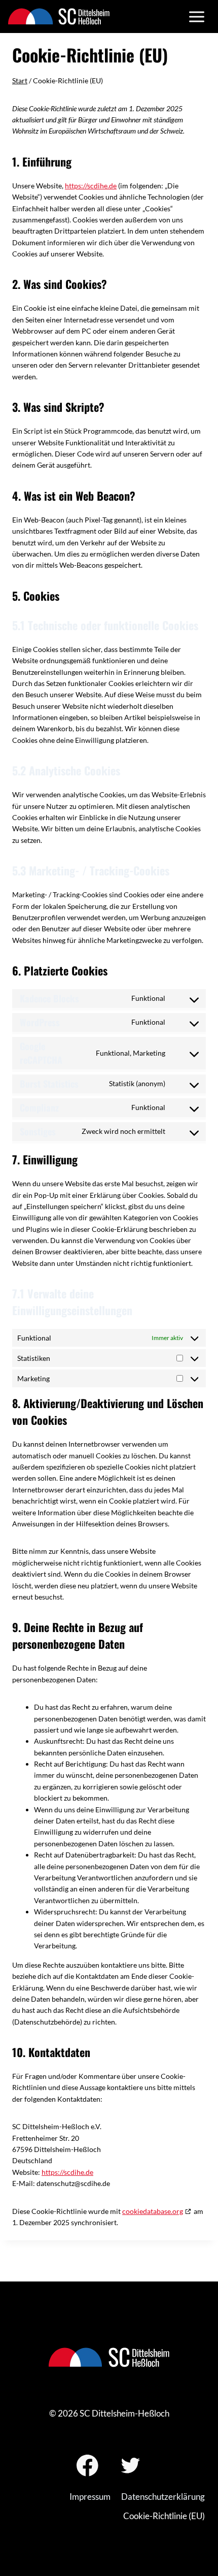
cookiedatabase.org (153, 2211)
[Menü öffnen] (196, 17)
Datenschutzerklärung (163, 2497)
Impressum (90, 2497)
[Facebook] (87, 2466)
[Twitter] (131, 2466)
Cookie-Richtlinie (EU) (164, 2516)
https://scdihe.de (91, 186)
